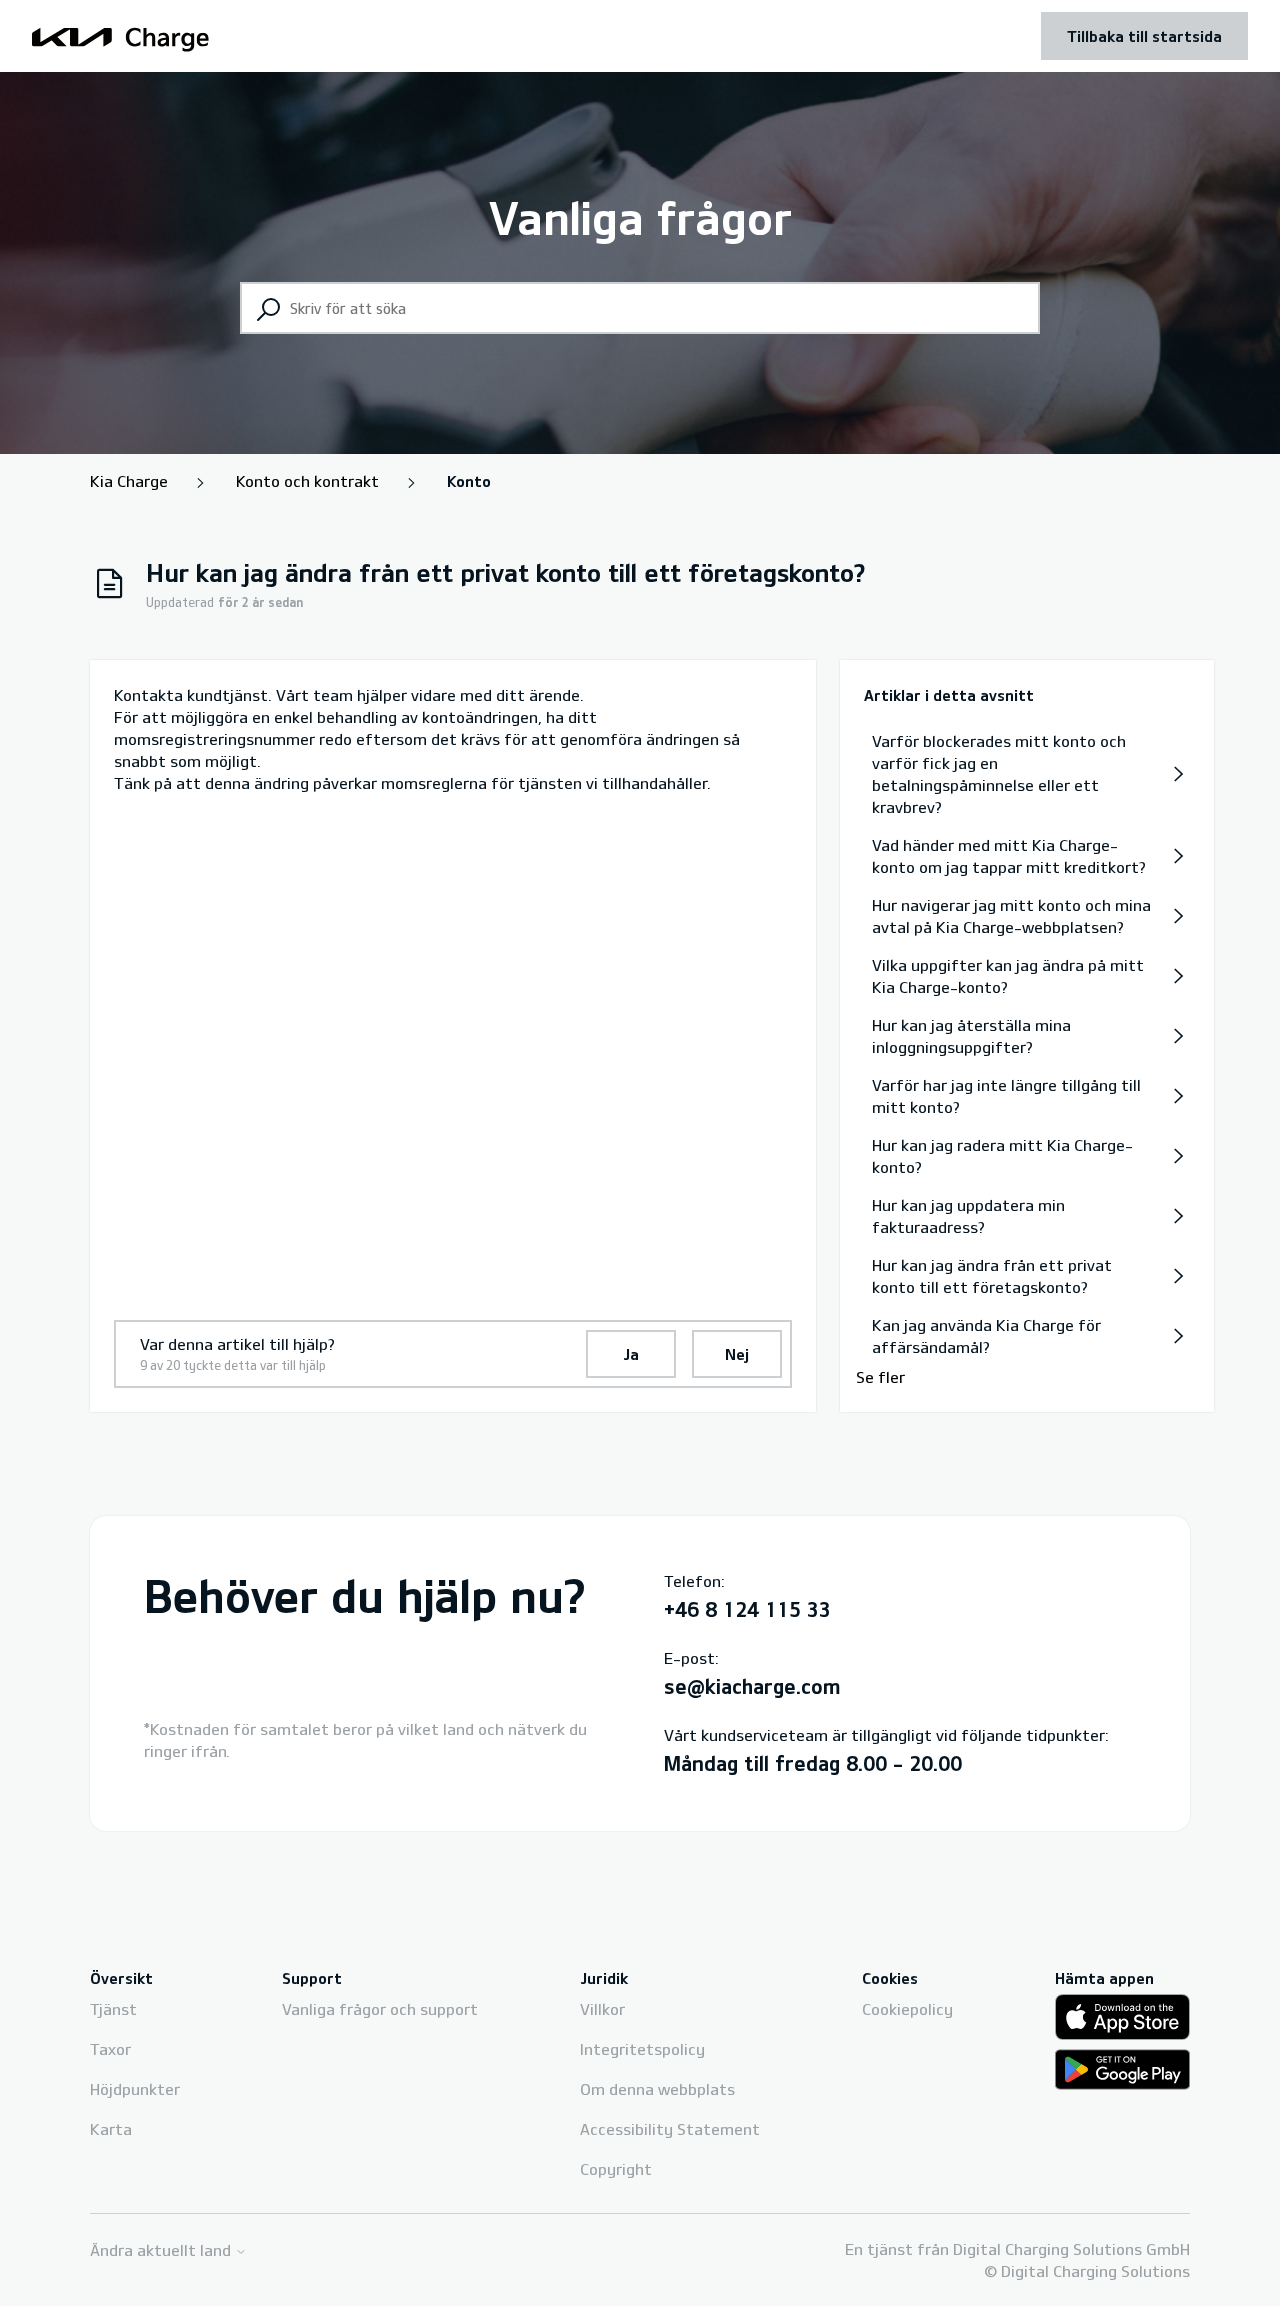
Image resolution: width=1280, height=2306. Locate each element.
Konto (469, 481)
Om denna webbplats (657, 2089)
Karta (111, 2129)
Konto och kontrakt (307, 481)
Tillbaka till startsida (1144, 36)
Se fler (880, 1377)
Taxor (110, 2049)
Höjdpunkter (135, 2089)
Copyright (616, 2169)
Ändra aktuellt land (162, 2250)
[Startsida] (121, 36)
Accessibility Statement (670, 2129)
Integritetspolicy (642, 2049)
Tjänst (113, 2009)
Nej (737, 1354)
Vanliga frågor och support (380, 2009)
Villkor (602, 2009)
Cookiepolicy (907, 2009)
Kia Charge (129, 481)
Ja (631, 1354)
